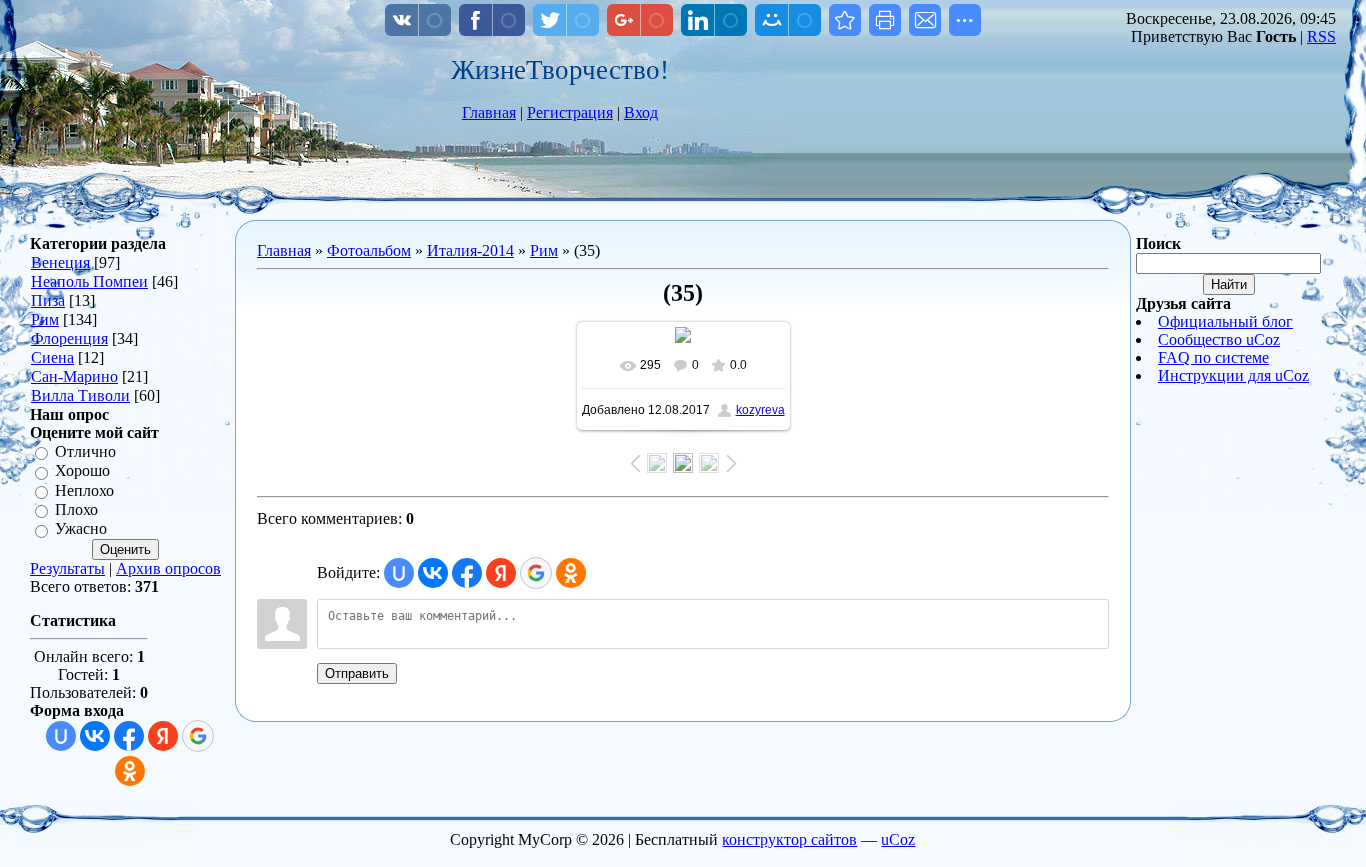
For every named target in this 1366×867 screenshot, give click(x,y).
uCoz (898, 839)
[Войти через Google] (198, 736)
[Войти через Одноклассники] (130, 771)
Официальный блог (1225, 321)
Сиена (52, 357)
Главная (489, 112)
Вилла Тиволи (80, 395)
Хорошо (82, 471)
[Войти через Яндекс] (163, 736)
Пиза (48, 300)
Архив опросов (168, 568)
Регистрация (570, 112)
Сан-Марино (74, 376)
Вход (641, 112)
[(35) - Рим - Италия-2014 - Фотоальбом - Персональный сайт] (845, 20)
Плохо (76, 509)
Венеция (60, 262)
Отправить (357, 673)
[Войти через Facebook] (129, 736)
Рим (45, 319)
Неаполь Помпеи (89, 281)
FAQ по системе (1213, 357)
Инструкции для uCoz (1233, 375)
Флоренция (69, 338)
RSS (1321, 36)
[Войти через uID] (61, 736)
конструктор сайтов (789, 839)
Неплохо (84, 490)
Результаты (67, 568)
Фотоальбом (369, 250)
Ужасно (81, 529)
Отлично (85, 451)
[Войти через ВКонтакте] (95, 736)
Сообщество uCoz (1219, 339)
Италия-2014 (470, 250)
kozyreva (760, 410)
